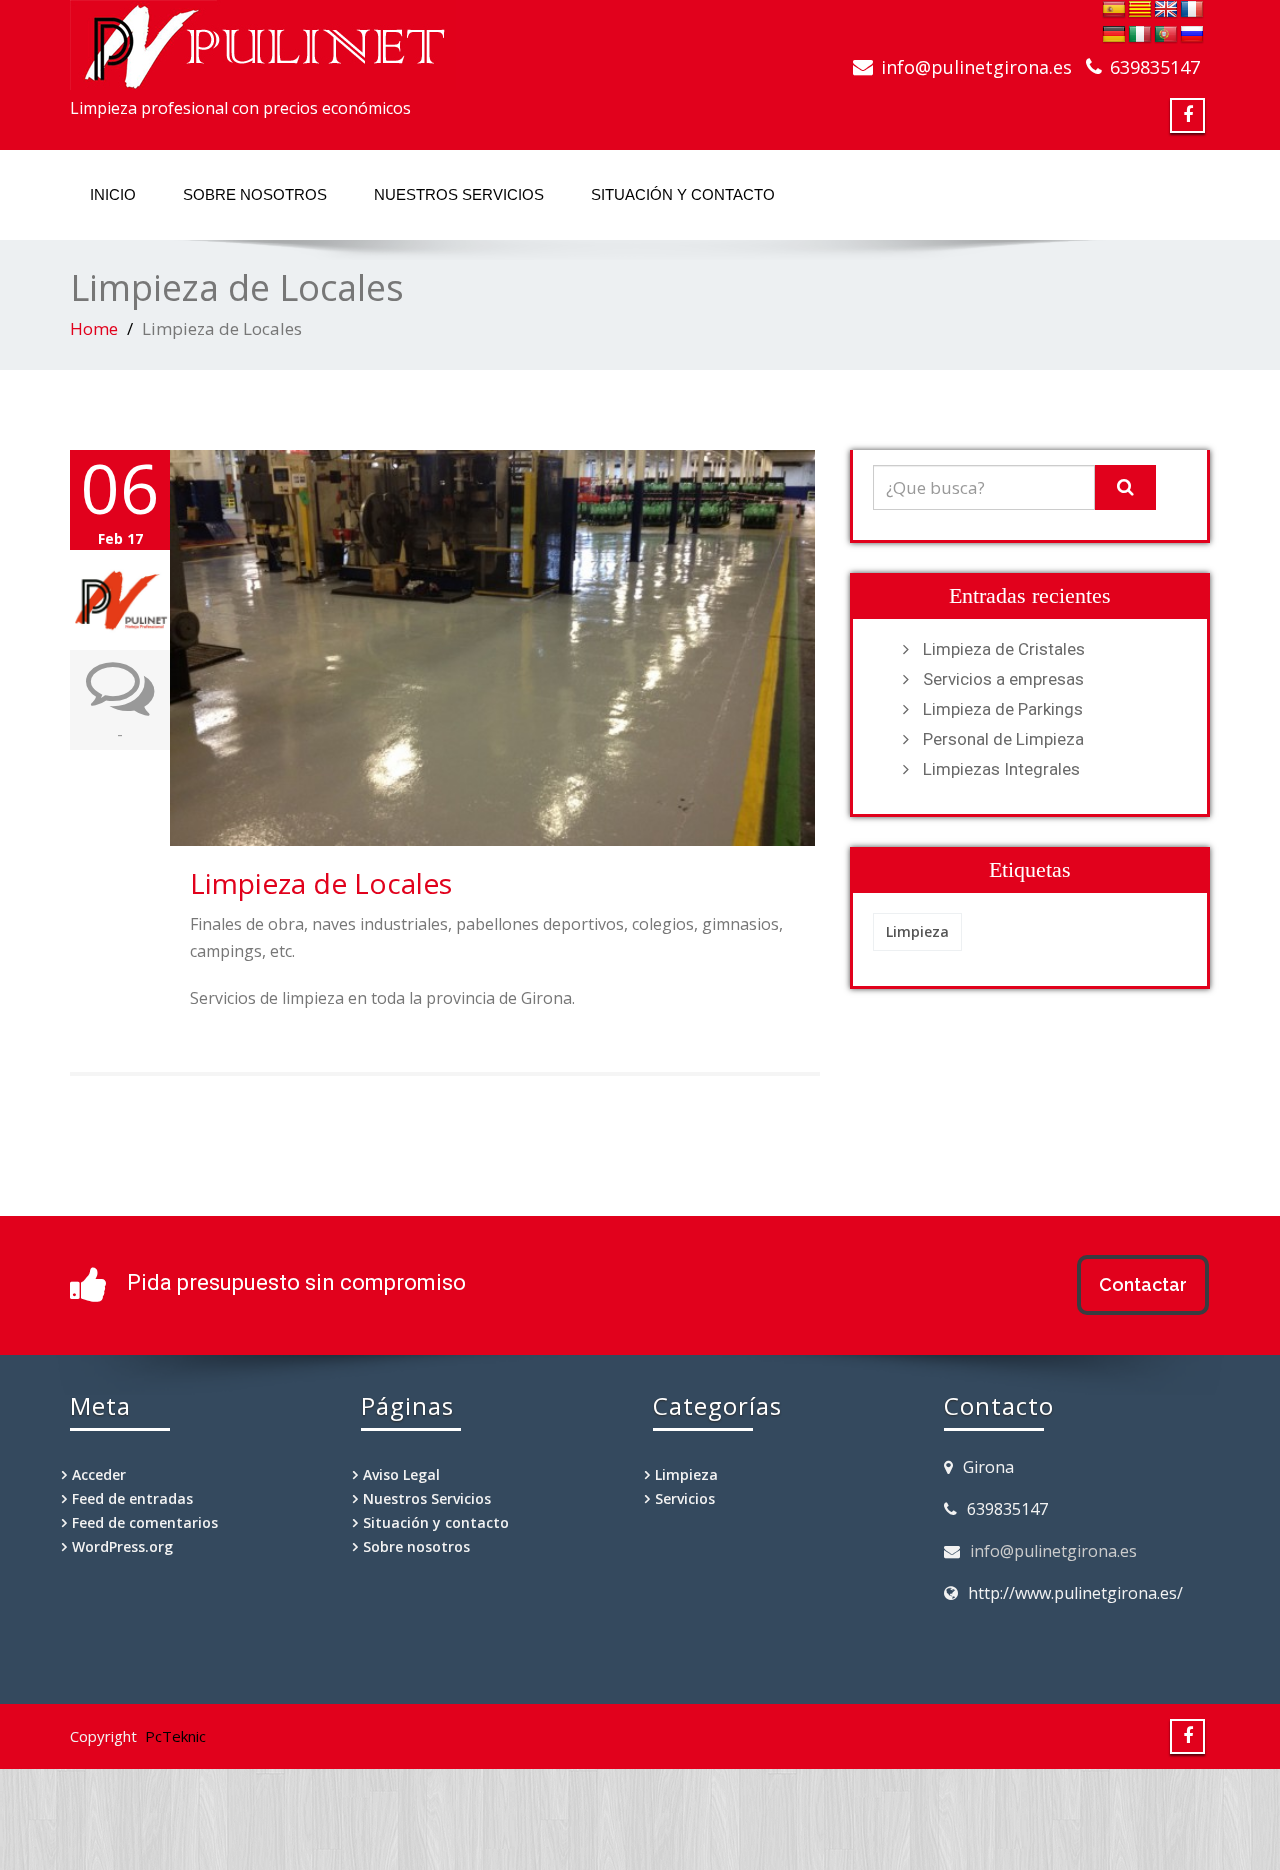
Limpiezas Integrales (1001, 769)
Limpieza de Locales (321, 883)
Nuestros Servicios (459, 194)
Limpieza (917, 931)
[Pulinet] (263, 39)
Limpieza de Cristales (1004, 649)
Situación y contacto (683, 194)
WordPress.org (122, 1546)
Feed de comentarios (145, 1522)
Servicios (685, 1498)
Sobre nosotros (255, 194)
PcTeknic (175, 1736)
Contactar (1143, 1284)
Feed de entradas (132, 1498)
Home (94, 328)
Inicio (113, 194)
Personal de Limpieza (1003, 739)
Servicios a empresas (1003, 679)
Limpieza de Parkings (1003, 709)
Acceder (99, 1474)
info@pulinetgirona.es (1053, 1551)
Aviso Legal (401, 1474)
